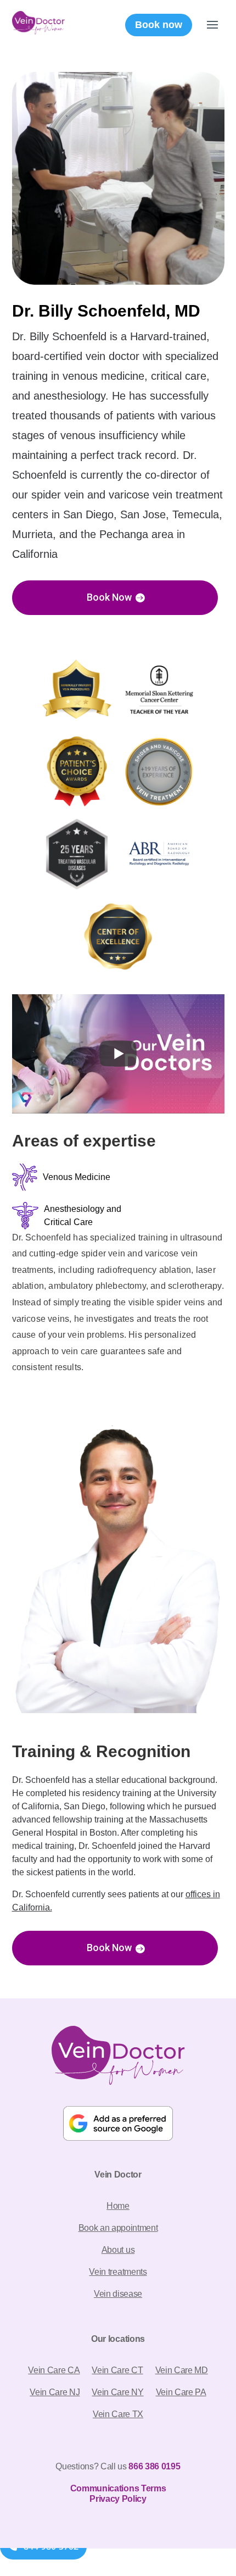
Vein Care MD (182, 2370)
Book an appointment (118, 2228)
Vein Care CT (117, 2370)
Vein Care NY (117, 2392)
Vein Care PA (181, 2392)
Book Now (109, 597)
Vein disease (118, 2294)
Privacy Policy (118, 2499)
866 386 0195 (154, 2466)
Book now (159, 25)
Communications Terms (118, 2488)
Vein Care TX (118, 2414)
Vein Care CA (54, 2370)
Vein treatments (118, 2272)
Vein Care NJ (55, 2392)
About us (118, 2250)
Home (118, 2206)
